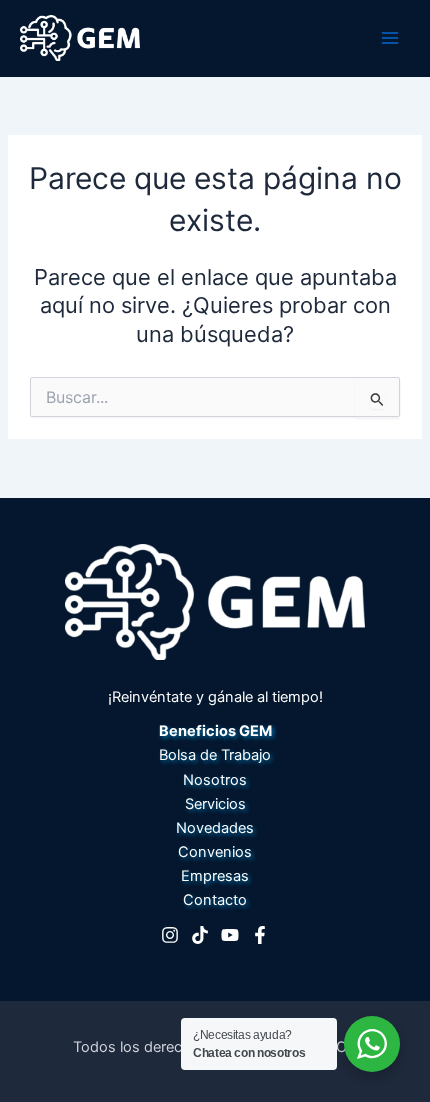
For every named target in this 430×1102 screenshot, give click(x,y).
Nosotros (215, 780)
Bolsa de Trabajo (215, 755)
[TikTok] (200, 935)
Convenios (215, 852)
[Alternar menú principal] (390, 38)
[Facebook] (260, 935)
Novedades (215, 828)
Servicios (215, 804)
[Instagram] (170, 935)
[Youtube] (230, 935)
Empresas (215, 876)
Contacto (215, 900)
